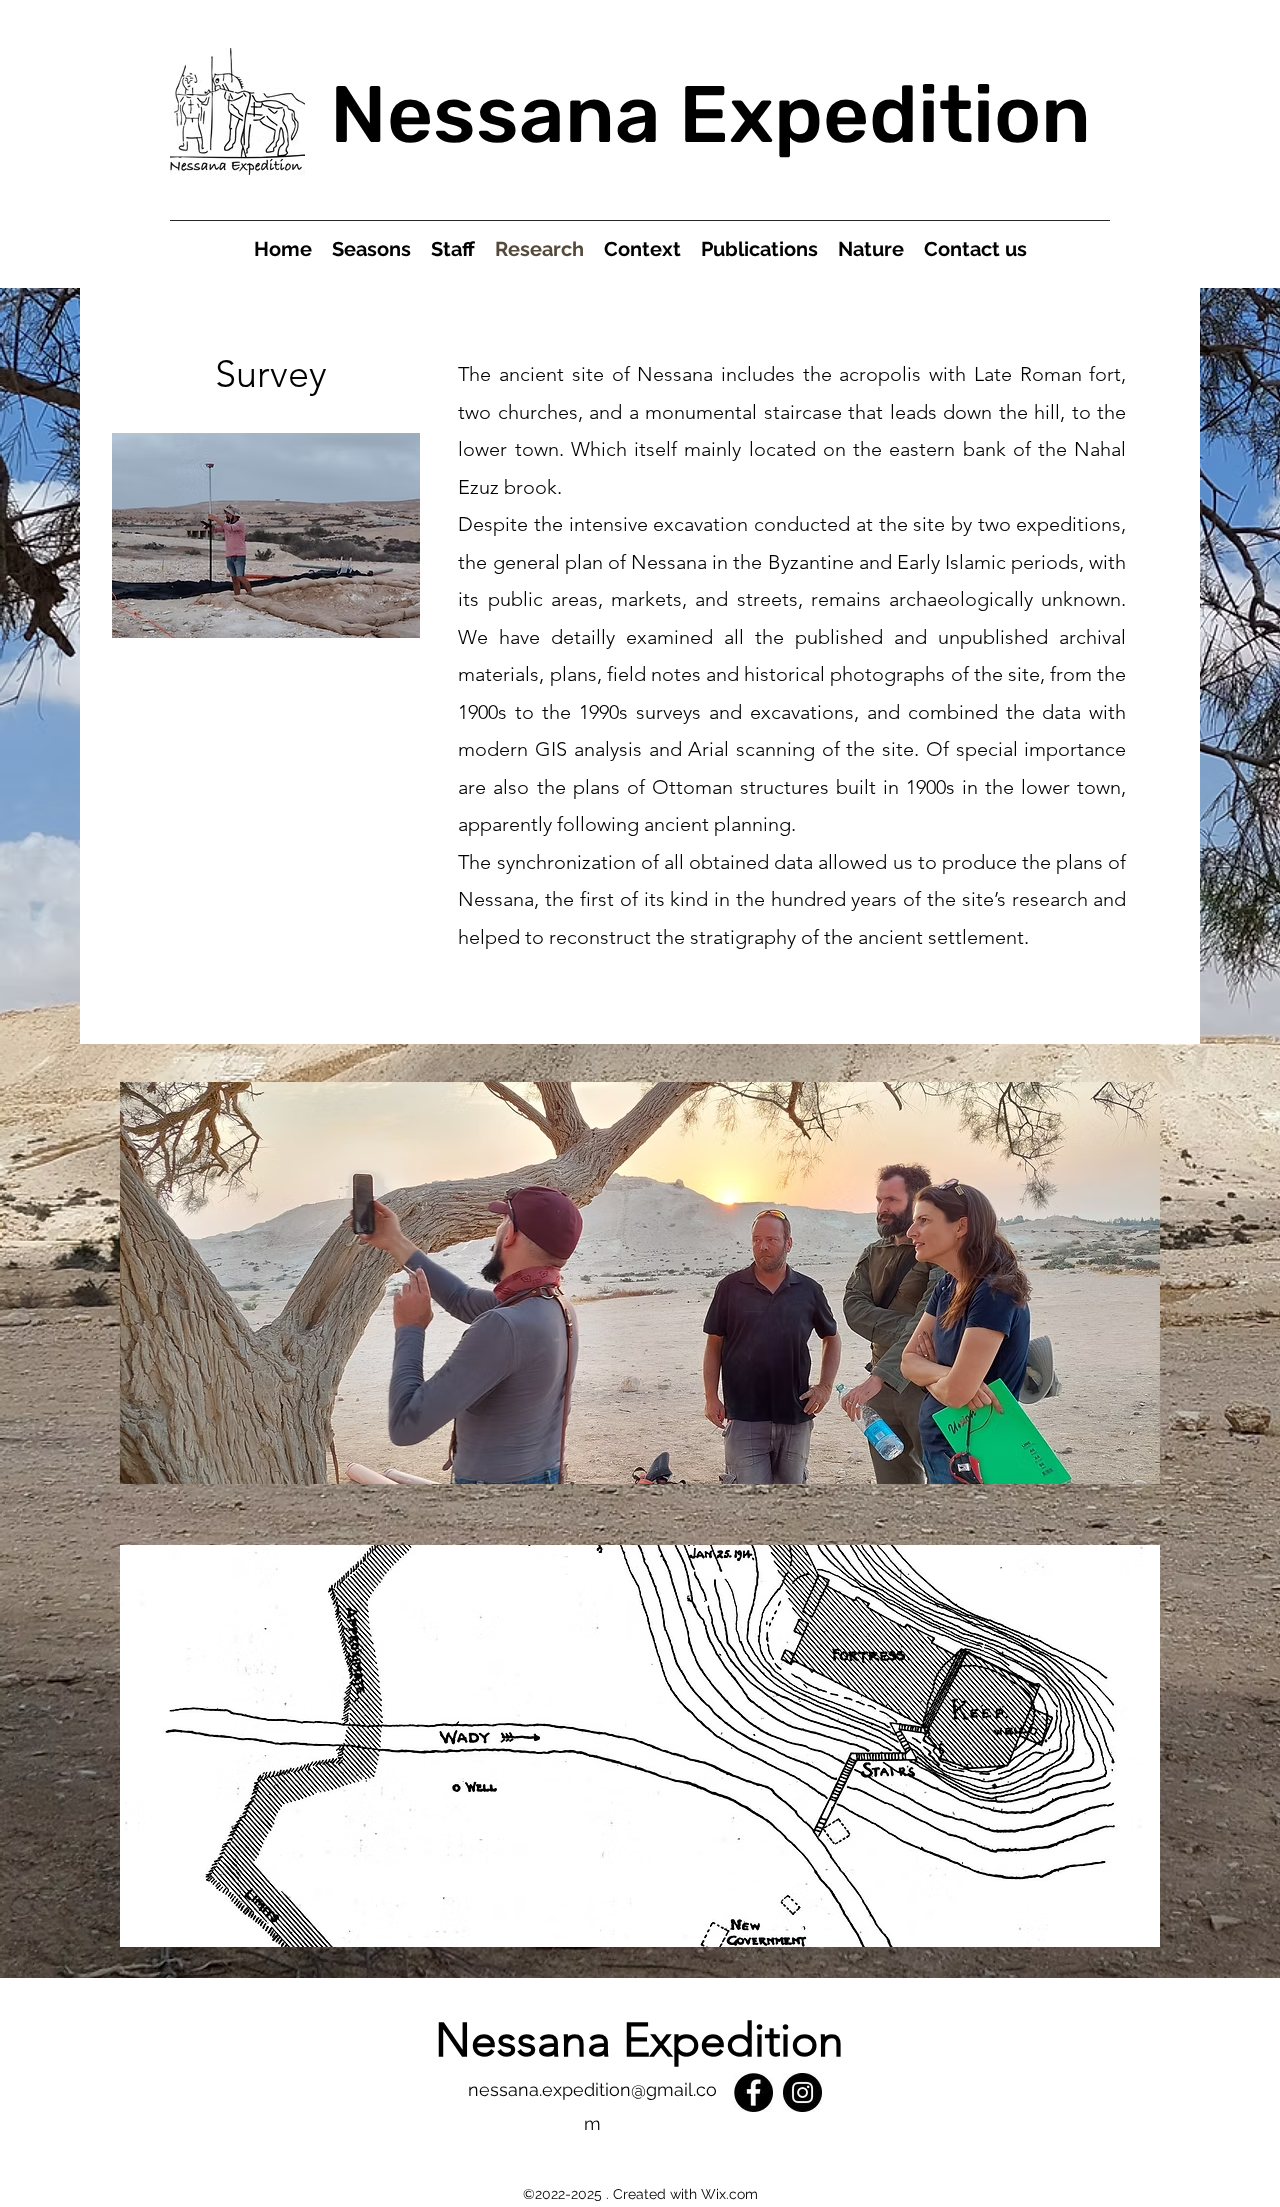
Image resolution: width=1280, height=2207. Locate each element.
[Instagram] (802, 2092)
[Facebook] (753, 2092)
